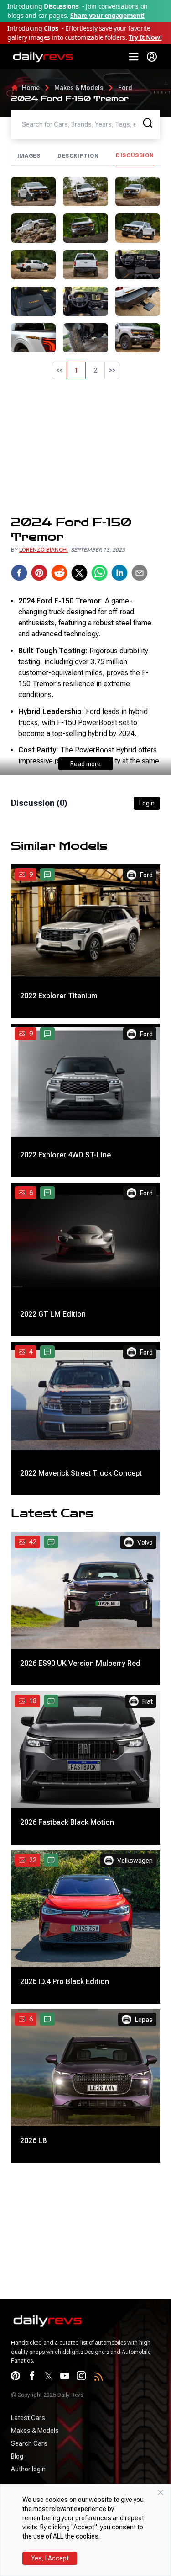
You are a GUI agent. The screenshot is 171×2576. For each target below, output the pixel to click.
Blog (17, 2456)
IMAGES (29, 156)
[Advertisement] (85, 447)
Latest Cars (28, 2418)
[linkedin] (119, 573)
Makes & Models (79, 88)
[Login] (152, 57)
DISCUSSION (135, 155)
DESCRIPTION (78, 156)
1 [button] (76, 370)
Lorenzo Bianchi (44, 550)
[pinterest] (39, 573)
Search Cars (29, 2443)
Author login (28, 2469)
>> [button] (112, 370)
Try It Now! (145, 37)
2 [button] (95, 370)
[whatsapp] (99, 573)
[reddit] (59, 573)
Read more (85, 764)
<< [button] (59, 370)
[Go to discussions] (47, 875)
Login (147, 803)
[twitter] (79, 573)
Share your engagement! (107, 15)
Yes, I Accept (50, 2558)
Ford (125, 88)
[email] (140, 573)
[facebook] (19, 573)
